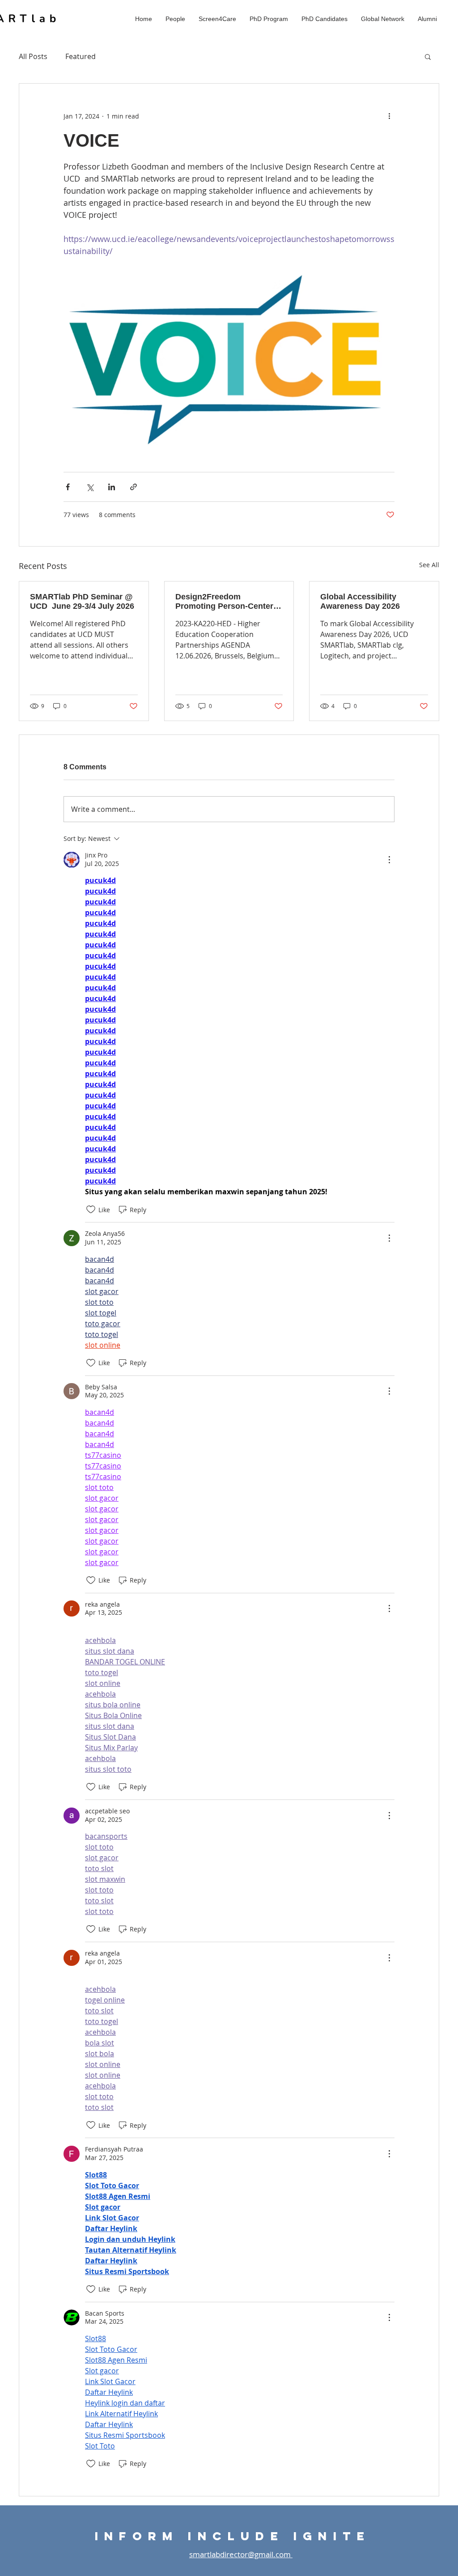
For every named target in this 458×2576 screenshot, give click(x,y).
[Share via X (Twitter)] (90, 487)
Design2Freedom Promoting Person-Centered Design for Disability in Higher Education (229, 602)
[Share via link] (134, 487)
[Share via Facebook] (68, 487)
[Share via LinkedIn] (112, 487)
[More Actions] (389, 860)
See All (429, 565)
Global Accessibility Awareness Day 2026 (360, 601)
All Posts (33, 56)
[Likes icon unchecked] (91, 1209)
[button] (175, 19)
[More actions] (389, 116)
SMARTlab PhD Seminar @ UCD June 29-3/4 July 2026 (82, 601)
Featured (81, 56)
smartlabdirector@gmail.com (241, 2554)
